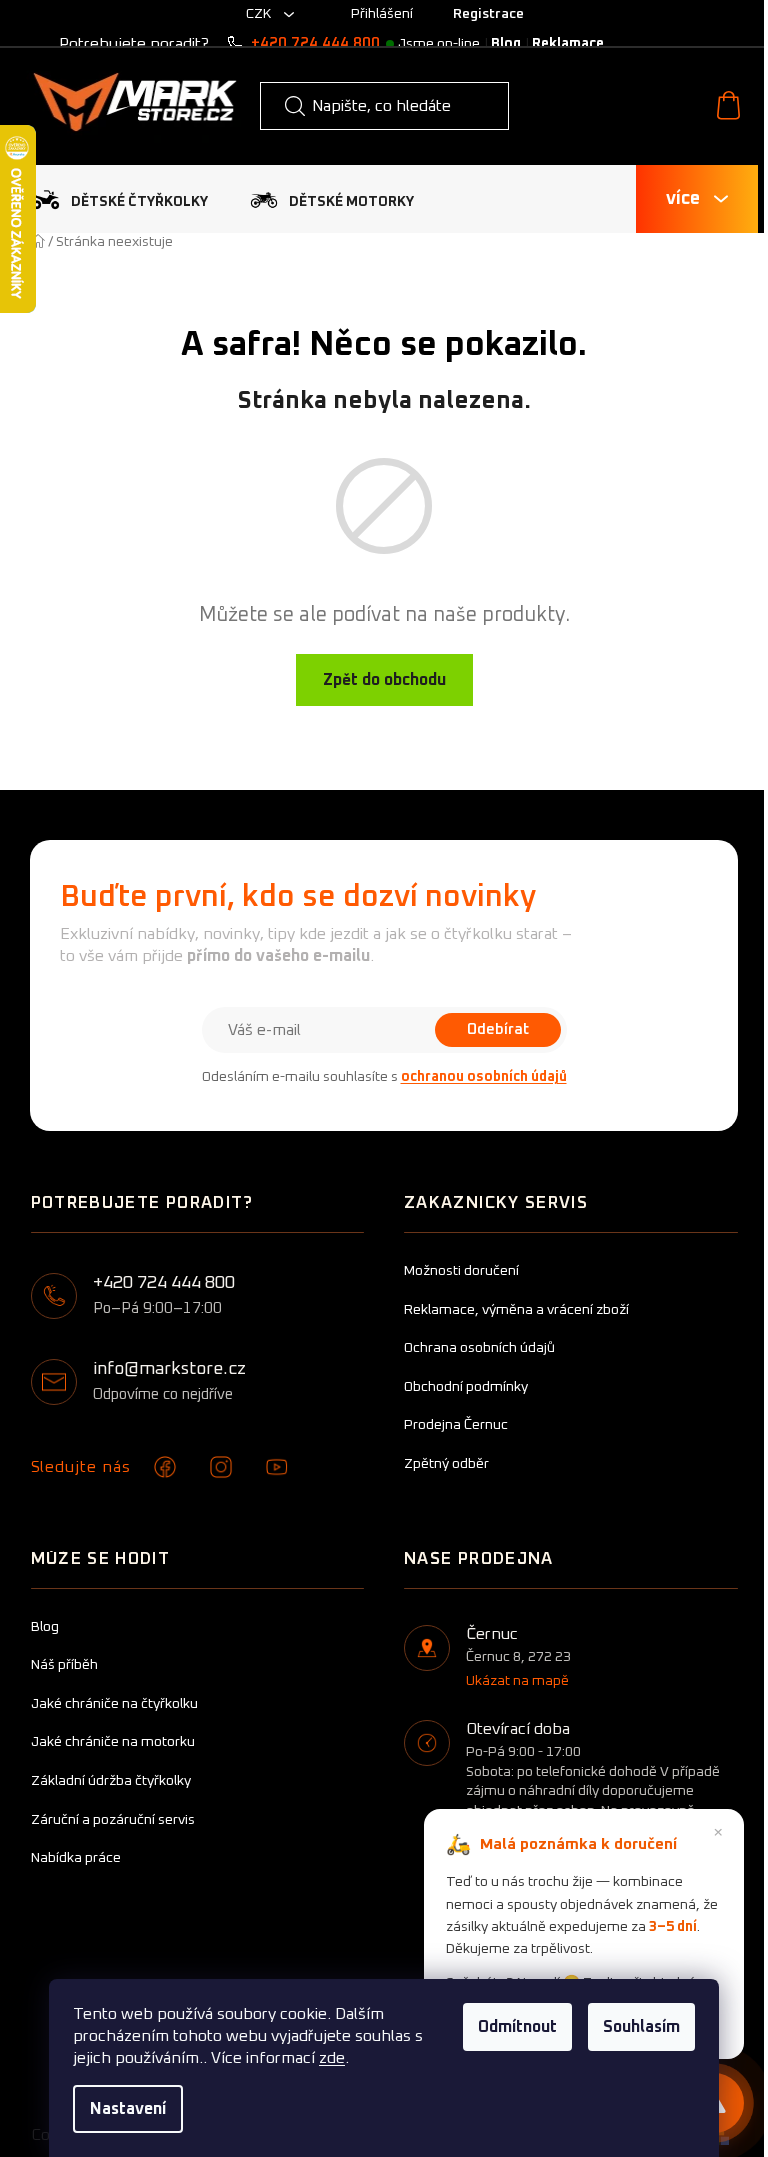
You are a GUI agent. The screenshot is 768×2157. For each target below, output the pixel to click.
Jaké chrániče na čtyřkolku (114, 1704)
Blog (506, 44)
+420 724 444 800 (315, 43)
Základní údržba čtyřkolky (111, 1781)
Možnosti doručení (461, 1271)
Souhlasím (641, 2027)
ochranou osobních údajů (484, 1077)
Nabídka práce (76, 1858)
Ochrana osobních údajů (479, 1348)
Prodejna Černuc (456, 1425)
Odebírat (498, 1029)
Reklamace (568, 44)
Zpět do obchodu (384, 680)
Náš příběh (64, 1665)
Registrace (488, 14)
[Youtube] (277, 1467)
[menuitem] (119, 199)
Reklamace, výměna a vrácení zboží (516, 1310)
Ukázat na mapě (517, 1681)
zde (332, 2058)
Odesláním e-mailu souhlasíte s (384, 1077)
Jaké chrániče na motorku (113, 1742)
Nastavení (128, 2109)
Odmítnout (517, 2027)
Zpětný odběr (446, 1464)
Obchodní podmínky (466, 1387)
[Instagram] (221, 1467)
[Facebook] (165, 1467)
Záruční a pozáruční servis (113, 1820)
